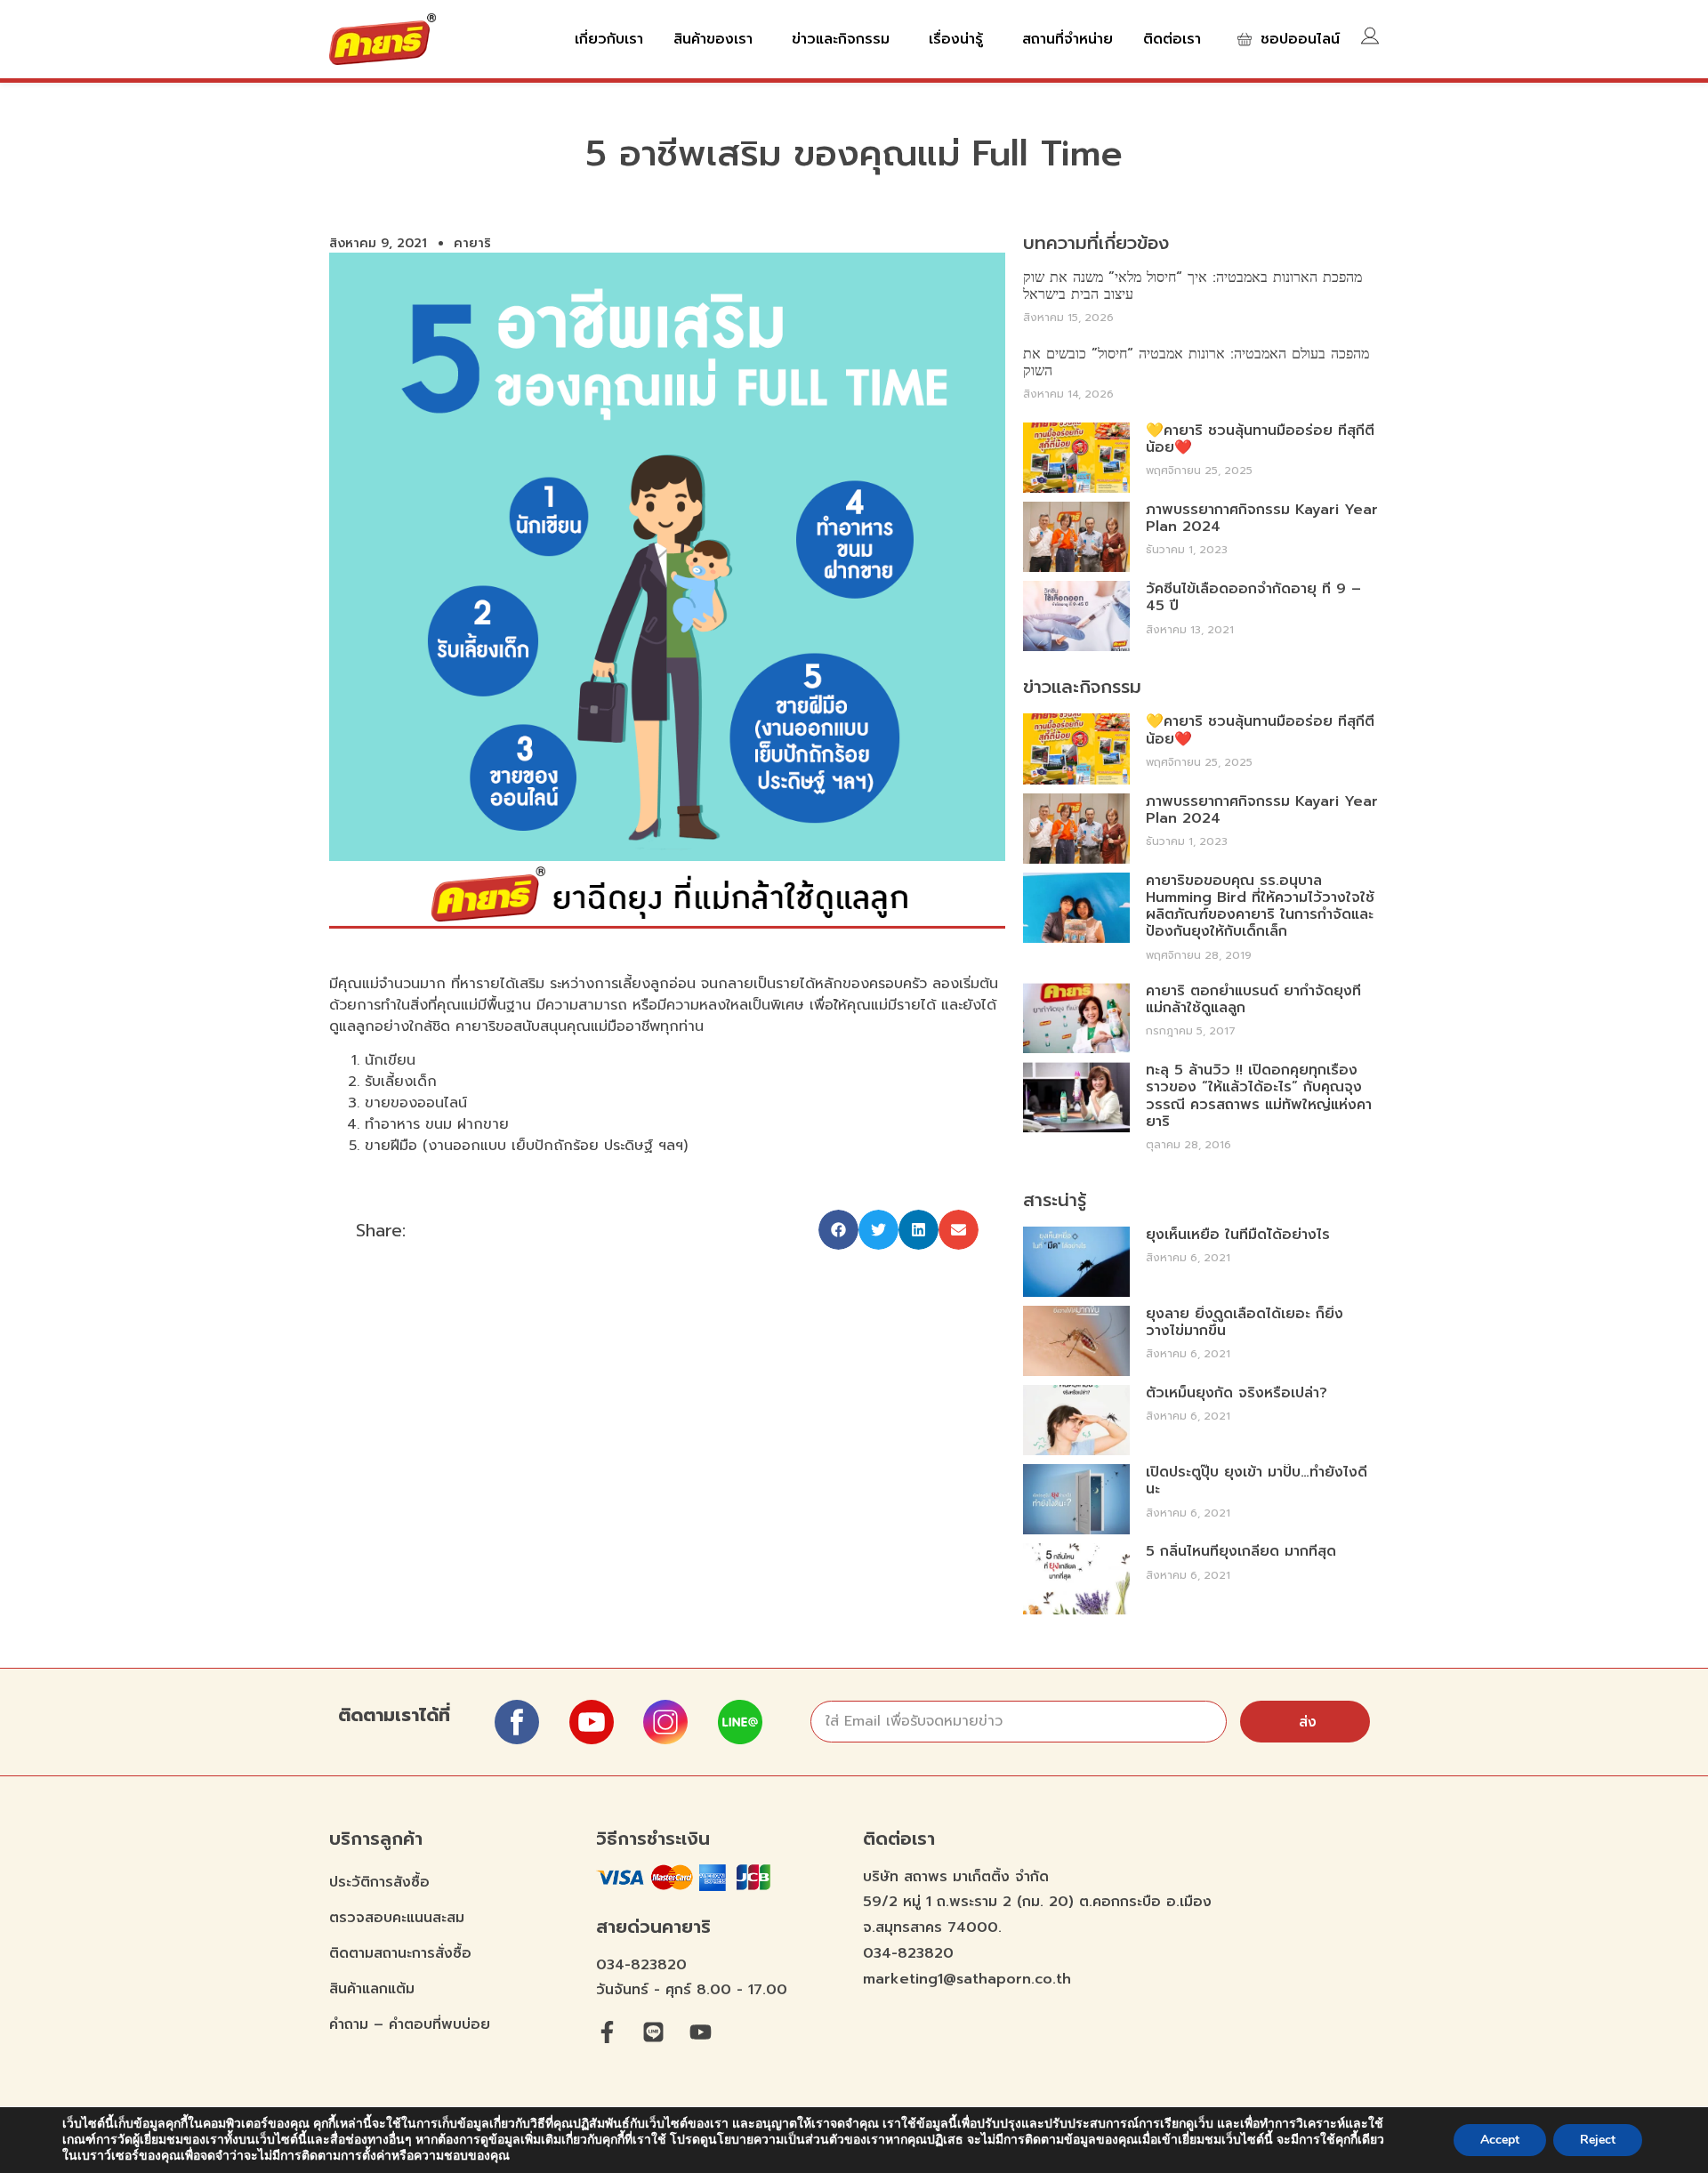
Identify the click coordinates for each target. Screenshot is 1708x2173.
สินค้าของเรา (713, 39)
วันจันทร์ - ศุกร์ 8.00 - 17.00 (692, 1990)
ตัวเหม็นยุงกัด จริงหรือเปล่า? (1237, 1393)
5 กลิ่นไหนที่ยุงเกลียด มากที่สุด (1241, 1551)
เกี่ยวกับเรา (609, 39)
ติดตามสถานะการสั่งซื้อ (400, 1953)
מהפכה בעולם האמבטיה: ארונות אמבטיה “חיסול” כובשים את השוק (1196, 362)
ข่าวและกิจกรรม (841, 39)
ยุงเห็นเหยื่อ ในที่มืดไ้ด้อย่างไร (1238, 1235)
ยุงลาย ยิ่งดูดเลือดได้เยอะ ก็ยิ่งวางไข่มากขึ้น (1245, 1322)
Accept (1500, 2140)
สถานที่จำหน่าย (1067, 39)
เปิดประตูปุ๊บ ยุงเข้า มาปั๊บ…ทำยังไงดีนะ (1257, 1481)
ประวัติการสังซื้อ (379, 1882)
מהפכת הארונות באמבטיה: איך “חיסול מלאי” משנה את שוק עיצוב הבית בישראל (1192, 286)
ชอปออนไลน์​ (1300, 39)
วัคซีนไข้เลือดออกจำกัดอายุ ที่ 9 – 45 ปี (1253, 597)
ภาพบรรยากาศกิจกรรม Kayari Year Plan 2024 (1262, 518)
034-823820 (641, 1965)
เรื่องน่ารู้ (956, 39)
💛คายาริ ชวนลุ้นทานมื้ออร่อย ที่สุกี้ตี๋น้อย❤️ (1260, 439)
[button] (838, 1230)
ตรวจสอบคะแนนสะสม (397, 1918)
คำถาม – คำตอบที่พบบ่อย (410, 2024)
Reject (1598, 2140)
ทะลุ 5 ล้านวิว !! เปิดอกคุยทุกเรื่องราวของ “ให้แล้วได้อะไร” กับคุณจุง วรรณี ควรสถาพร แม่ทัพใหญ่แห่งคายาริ (1259, 1096)
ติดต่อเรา (1172, 39)
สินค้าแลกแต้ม (372, 1989)
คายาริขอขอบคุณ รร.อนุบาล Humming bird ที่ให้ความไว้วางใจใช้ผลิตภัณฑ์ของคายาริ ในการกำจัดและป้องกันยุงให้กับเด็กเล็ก (1260, 906)
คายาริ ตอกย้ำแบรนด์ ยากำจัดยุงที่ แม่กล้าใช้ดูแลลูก (1253, 999)
